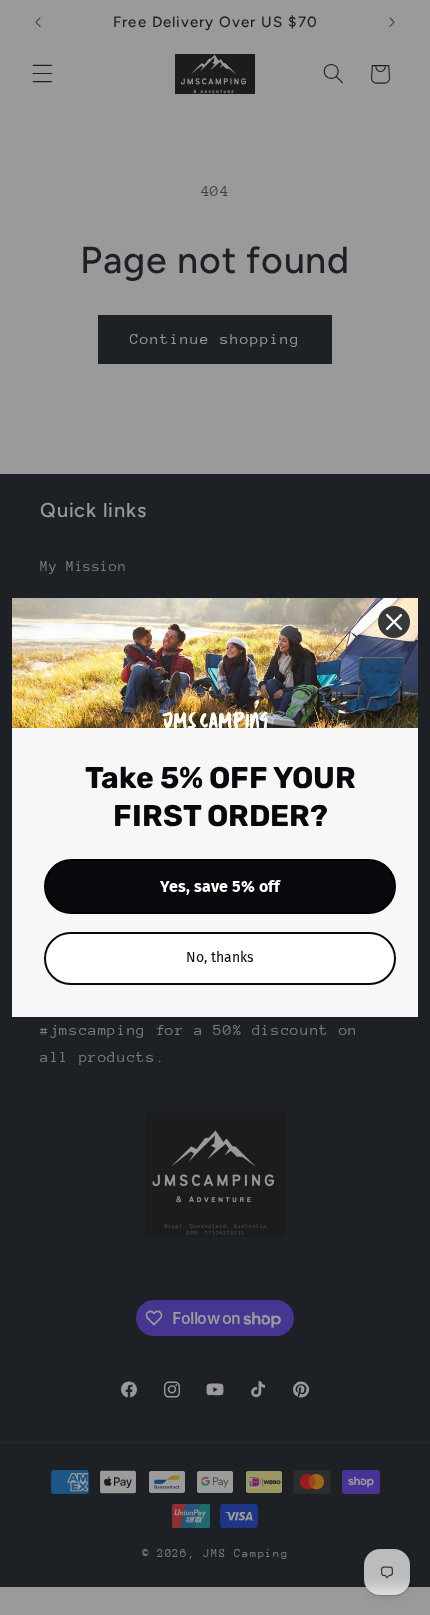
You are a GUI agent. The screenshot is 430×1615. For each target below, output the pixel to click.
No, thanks (220, 957)
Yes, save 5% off (220, 886)
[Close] (394, 622)
